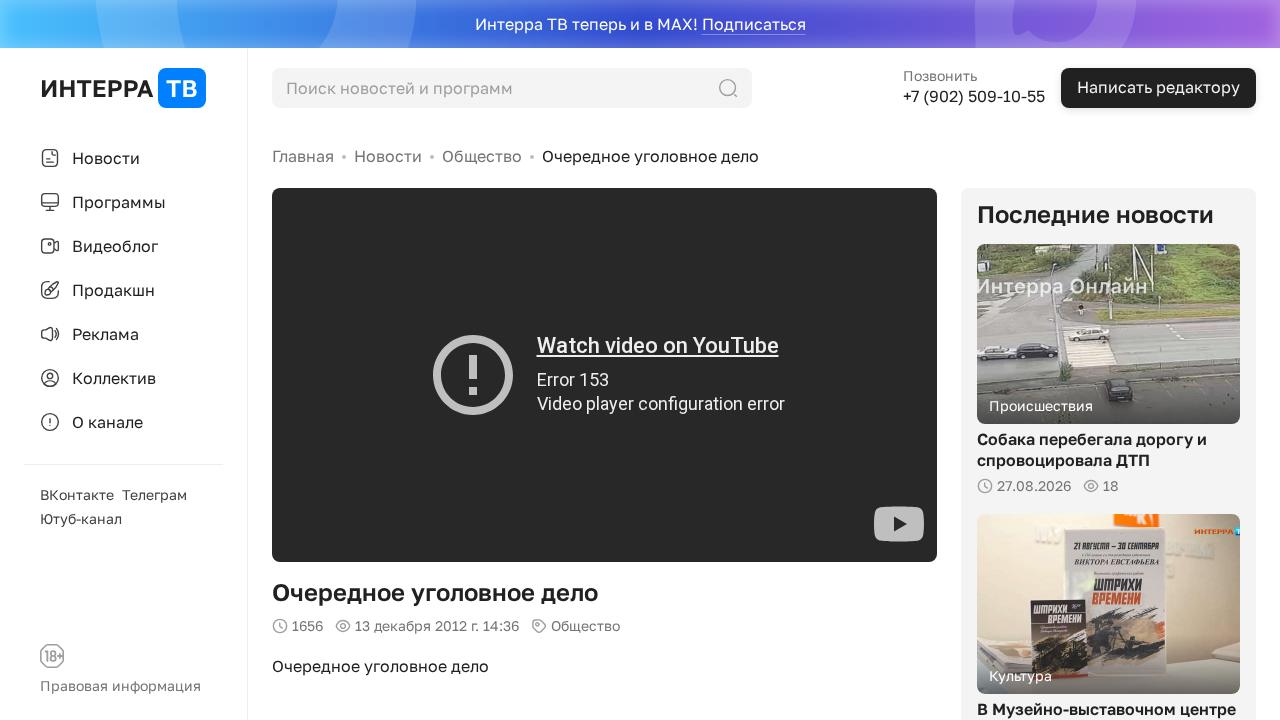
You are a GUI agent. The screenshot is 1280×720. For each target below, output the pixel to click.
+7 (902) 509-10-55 (974, 96)
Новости (388, 156)
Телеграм (154, 494)
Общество (482, 156)
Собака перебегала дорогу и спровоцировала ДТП (1092, 449)
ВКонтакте (77, 494)
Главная (303, 156)
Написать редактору (1158, 87)
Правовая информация (120, 685)
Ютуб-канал (81, 518)
